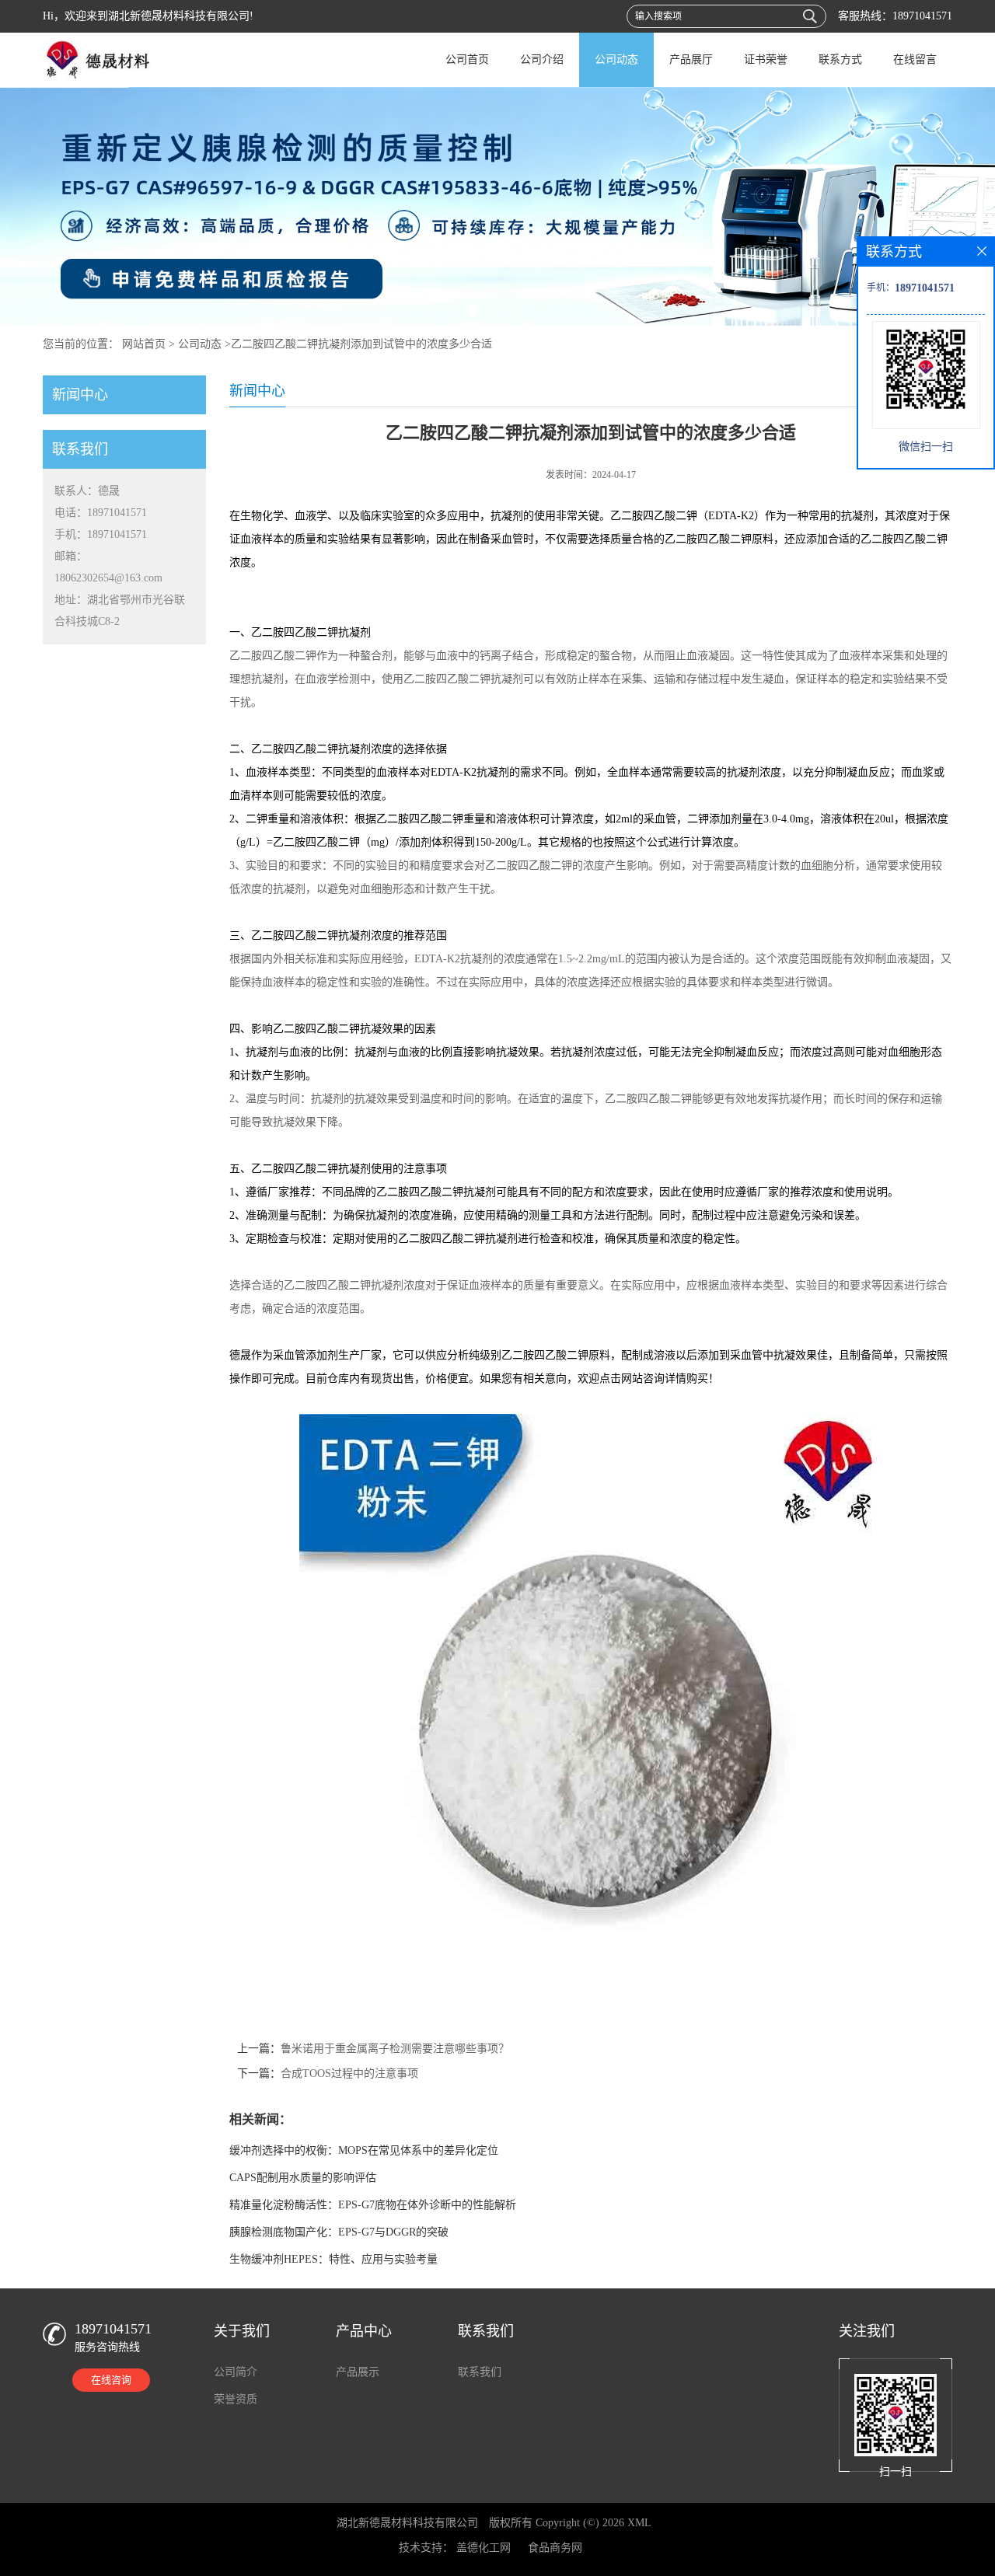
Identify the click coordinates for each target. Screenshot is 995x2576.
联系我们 (480, 2372)
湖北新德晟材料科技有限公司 (407, 2523)
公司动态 (616, 59)
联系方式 (840, 59)
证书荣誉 (766, 59)
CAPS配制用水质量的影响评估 (303, 2178)
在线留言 (915, 59)
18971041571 (922, 16)
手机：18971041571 (101, 534)
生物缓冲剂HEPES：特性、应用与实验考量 (333, 2259)
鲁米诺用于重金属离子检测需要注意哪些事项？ (395, 2049)
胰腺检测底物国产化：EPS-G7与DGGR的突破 (339, 2232)
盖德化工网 (484, 2548)
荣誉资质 (236, 2399)
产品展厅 (691, 59)
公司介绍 (542, 59)
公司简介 (236, 2372)
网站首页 (144, 344)
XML (639, 2523)
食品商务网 (555, 2548)
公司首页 (467, 59)
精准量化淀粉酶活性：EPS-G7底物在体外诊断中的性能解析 (373, 2205)
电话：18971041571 (101, 513)
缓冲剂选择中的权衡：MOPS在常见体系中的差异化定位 (364, 2150)
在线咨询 (111, 2380)
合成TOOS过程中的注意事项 (349, 2073)
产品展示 (358, 2372)
